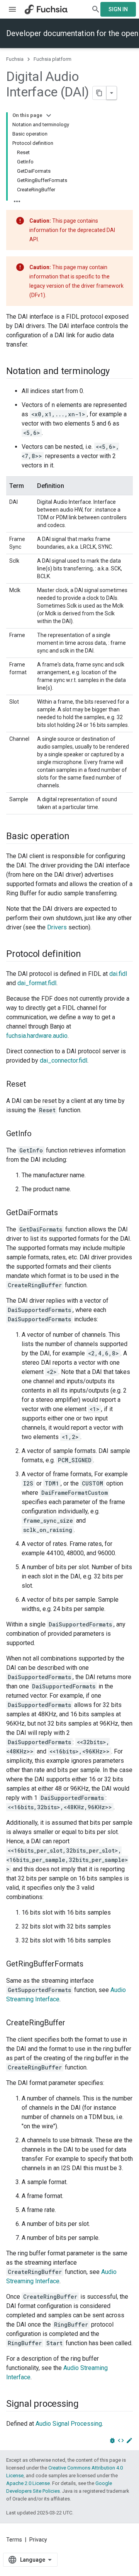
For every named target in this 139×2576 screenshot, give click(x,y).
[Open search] (96, 9)
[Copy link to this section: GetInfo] (39, 1134)
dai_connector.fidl (64, 1060)
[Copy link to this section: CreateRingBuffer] (73, 2023)
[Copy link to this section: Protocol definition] (88, 955)
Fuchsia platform (53, 59)
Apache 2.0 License (28, 2483)
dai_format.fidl (37, 983)
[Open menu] (12, 9)
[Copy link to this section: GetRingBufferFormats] (91, 1965)
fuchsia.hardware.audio (37, 1036)
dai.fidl (118, 974)
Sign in (118, 9)
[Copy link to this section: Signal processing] (86, 2404)
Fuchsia (15, 59)
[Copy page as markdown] (100, 93)
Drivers (57, 927)
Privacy (38, 2540)
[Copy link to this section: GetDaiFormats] (66, 1213)
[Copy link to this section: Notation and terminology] (117, 372)
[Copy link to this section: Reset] (34, 1085)
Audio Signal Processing (69, 2424)
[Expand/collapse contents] (49, 115)
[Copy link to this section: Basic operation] (77, 837)
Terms (14, 2540)
